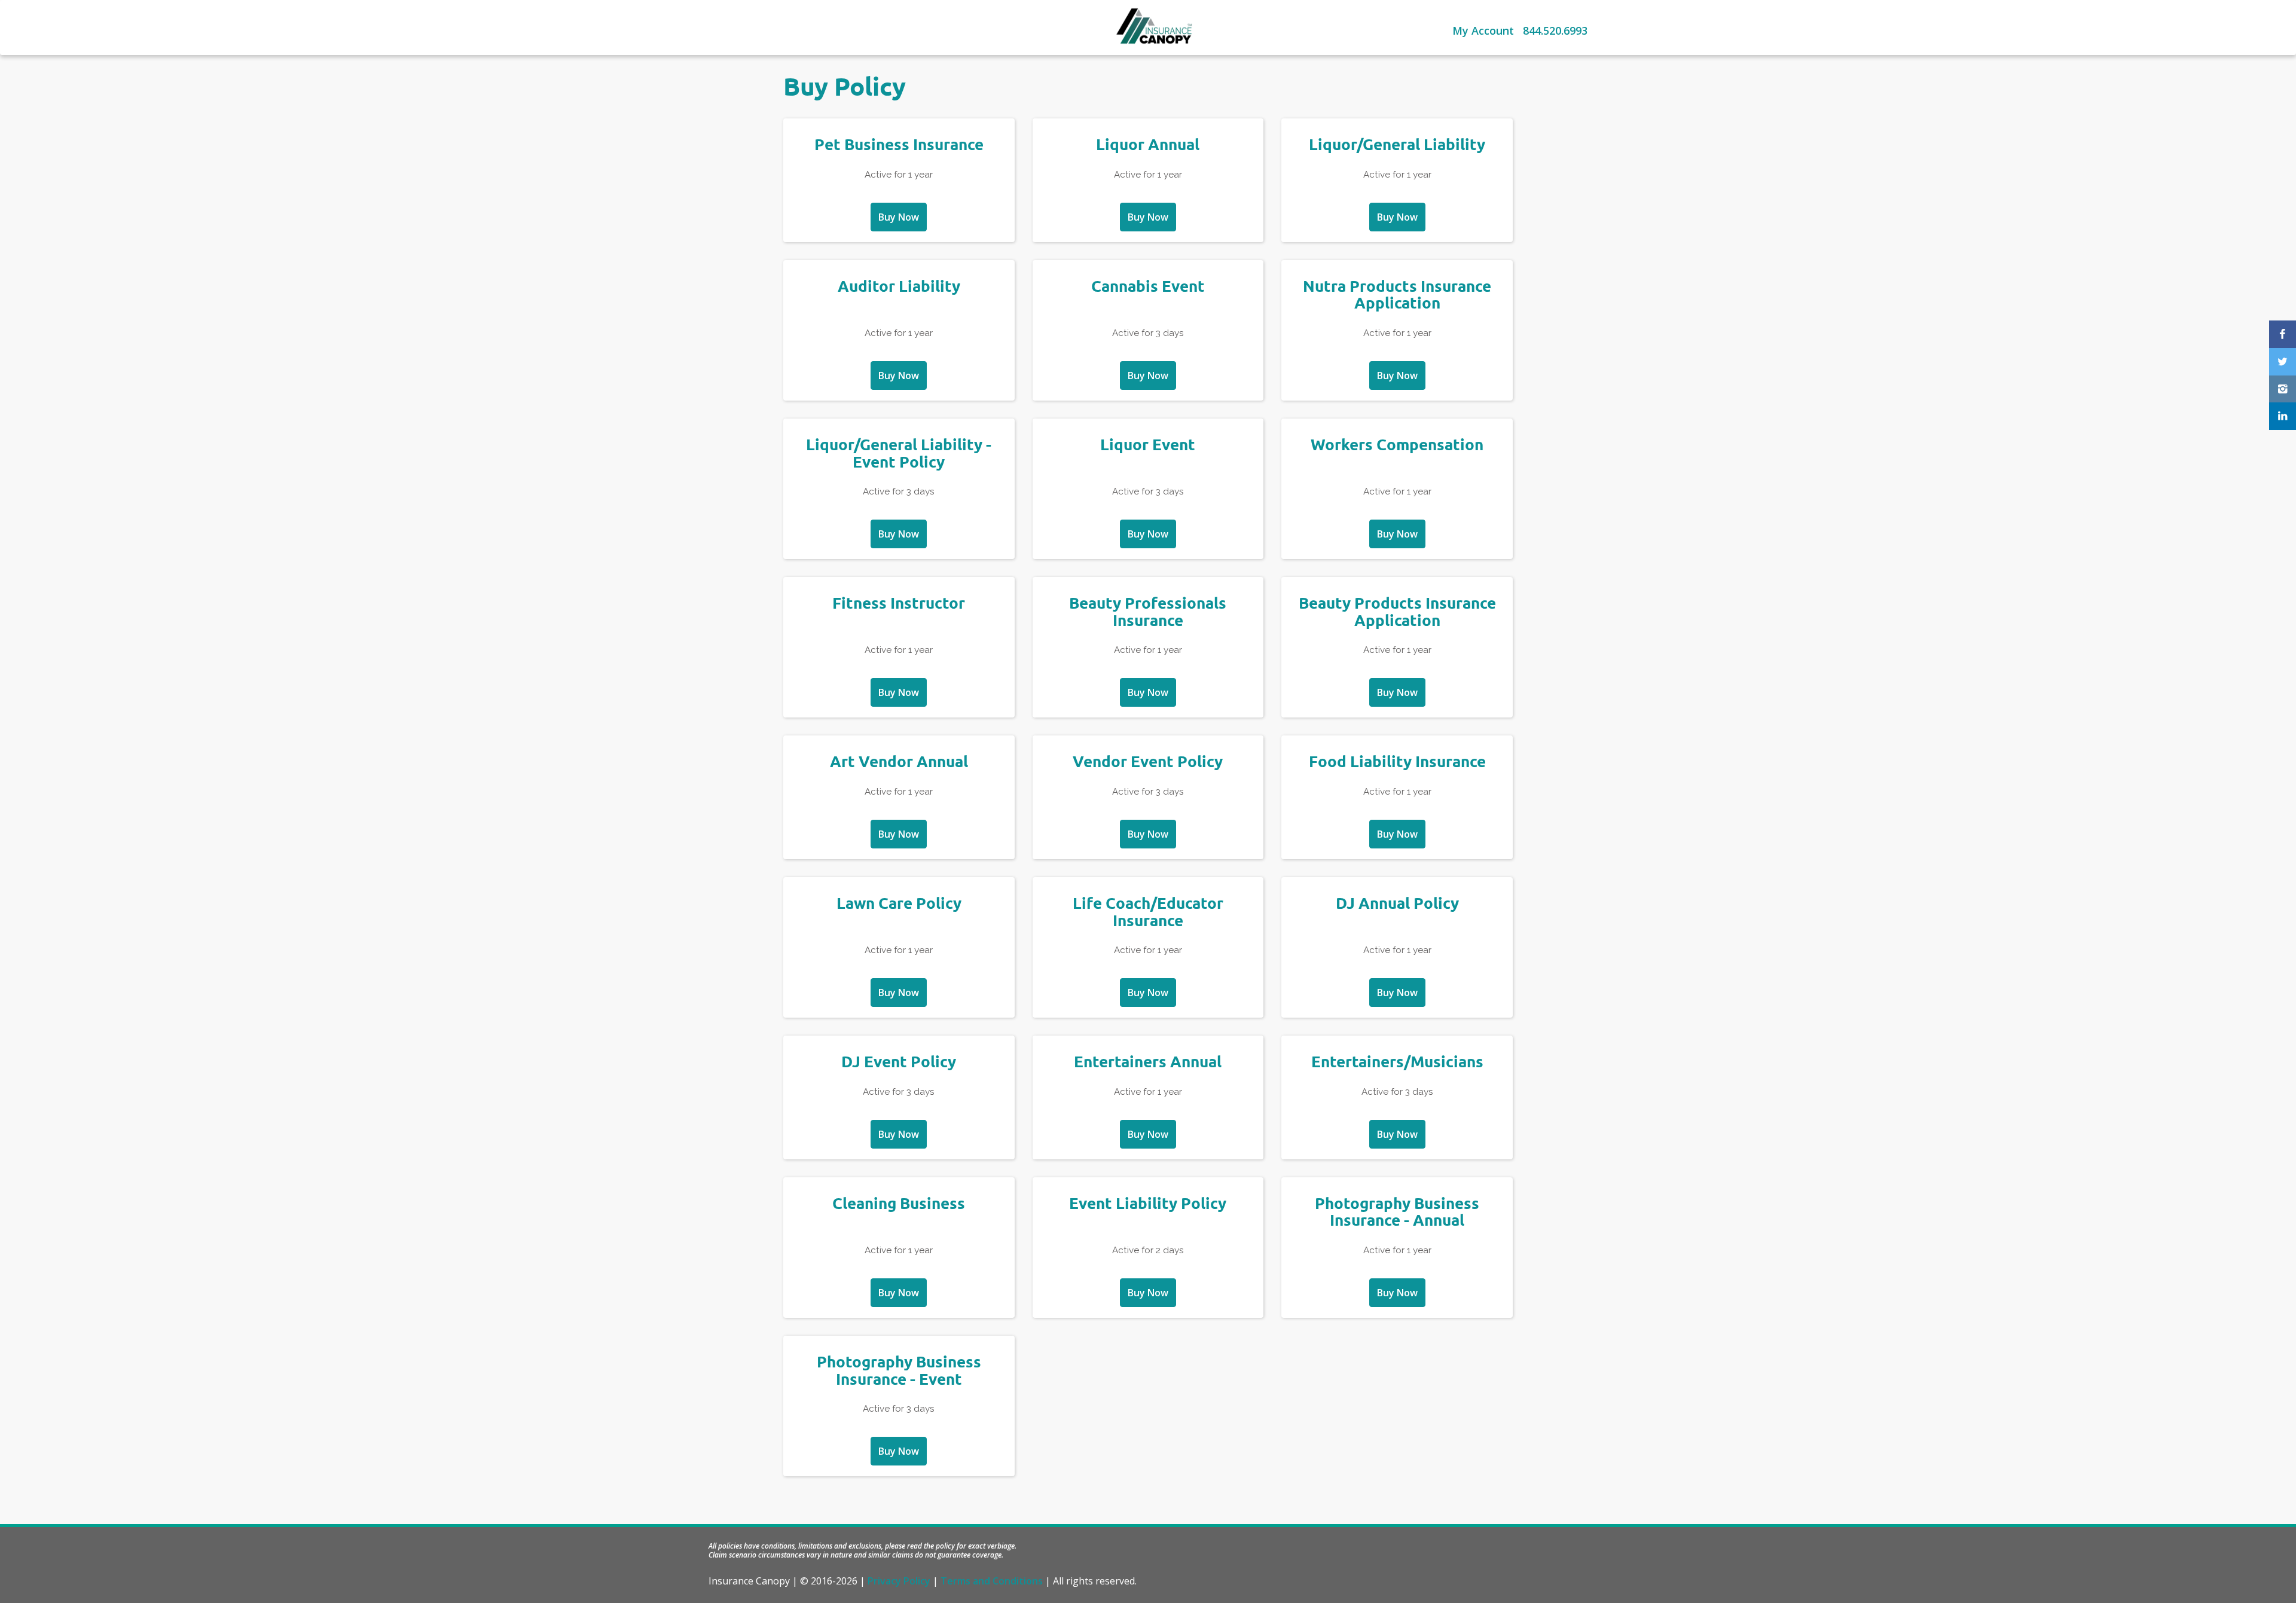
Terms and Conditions (992, 1581)
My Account (1483, 30)
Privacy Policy (899, 1581)
